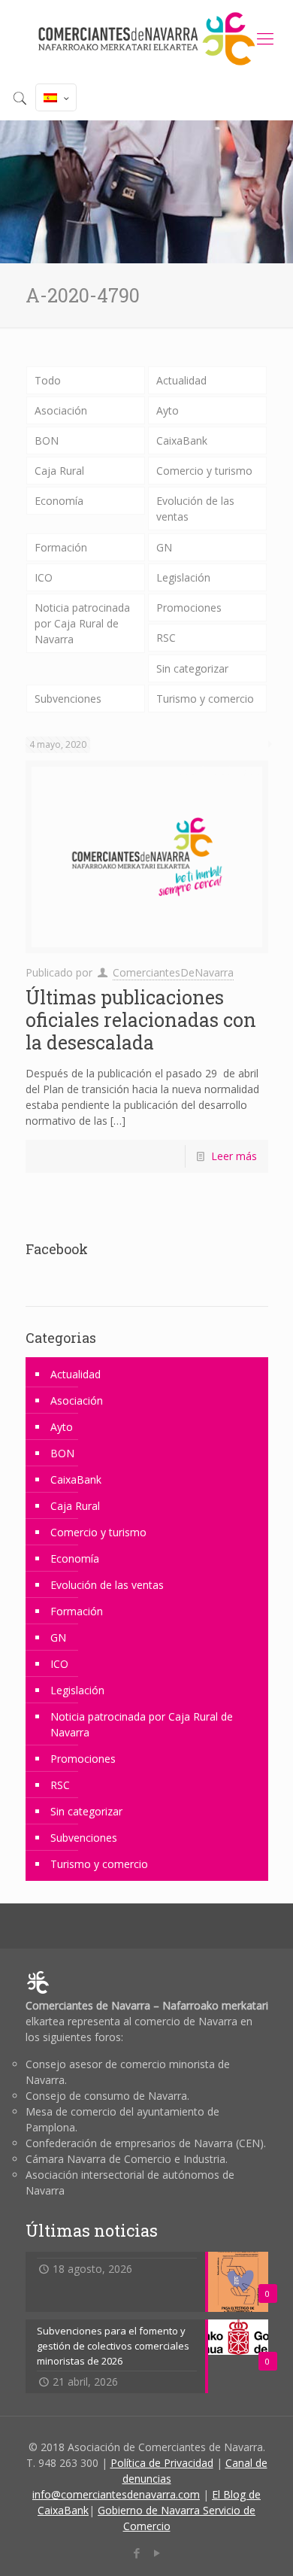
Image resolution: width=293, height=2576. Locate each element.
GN (164, 547)
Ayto (168, 410)
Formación (61, 547)
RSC (166, 638)
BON (47, 440)
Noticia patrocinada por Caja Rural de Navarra (82, 623)
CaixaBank (182, 440)
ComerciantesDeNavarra (173, 972)
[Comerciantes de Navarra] (146, 38)
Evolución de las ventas (195, 509)
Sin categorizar (192, 668)
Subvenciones (68, 699)
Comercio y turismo (204, 471)
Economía (59, 501)
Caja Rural (59, 471)
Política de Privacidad (162, 2463)
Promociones (189, 608)
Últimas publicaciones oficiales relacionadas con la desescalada (141, 1020)
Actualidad (181, 380)
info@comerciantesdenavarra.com (116, 2494)
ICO (44, 577)
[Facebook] (136, 2553)
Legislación (183, 577)
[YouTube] (157, 2553)
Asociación (61, 410)
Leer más (234, 1156)
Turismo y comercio (205, 699)
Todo (48, 380)
